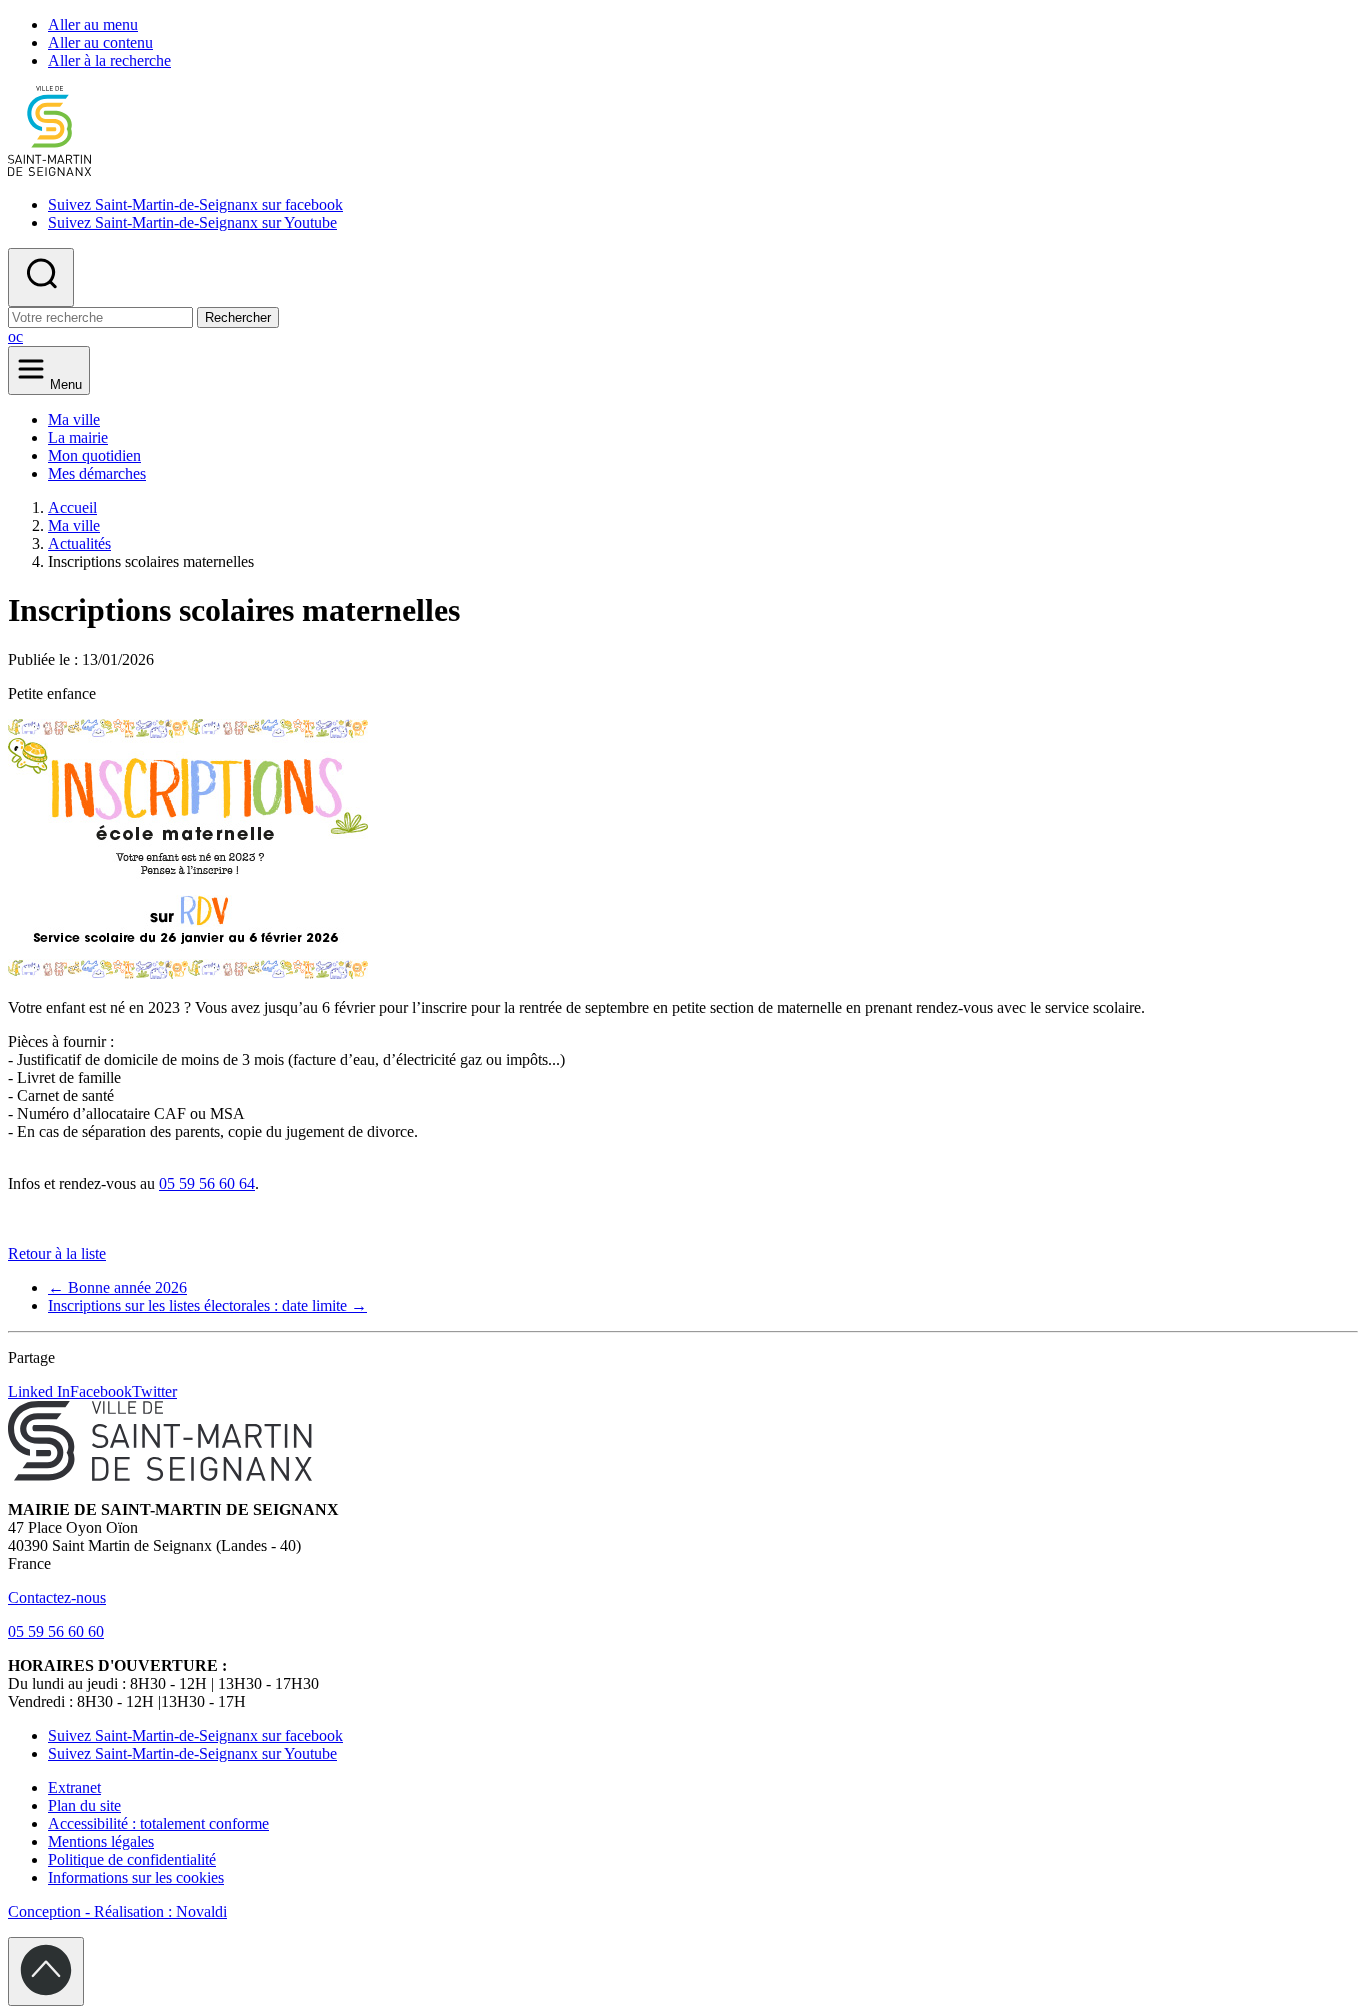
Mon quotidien (94, 455)
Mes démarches (97, 473)
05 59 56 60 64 (207, 1183)
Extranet (74, 1787)
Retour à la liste (57, 1253)
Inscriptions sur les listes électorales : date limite (207, 1305)
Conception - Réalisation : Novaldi (117, 1911)
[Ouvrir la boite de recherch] (41, 277)
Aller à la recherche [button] (109, 60)
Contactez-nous (57, 1597)
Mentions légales (101, 1841)
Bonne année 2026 (117, 1287)
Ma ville (74, 419)
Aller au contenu (100, 42)
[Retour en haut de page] (46, 1971)
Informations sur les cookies (136, 1877)
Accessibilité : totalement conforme (158, 1823)
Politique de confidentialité (132, 1859)
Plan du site (84, 1805)
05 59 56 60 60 (56, 1631)
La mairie (78, 437)
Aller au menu (93, 24)
